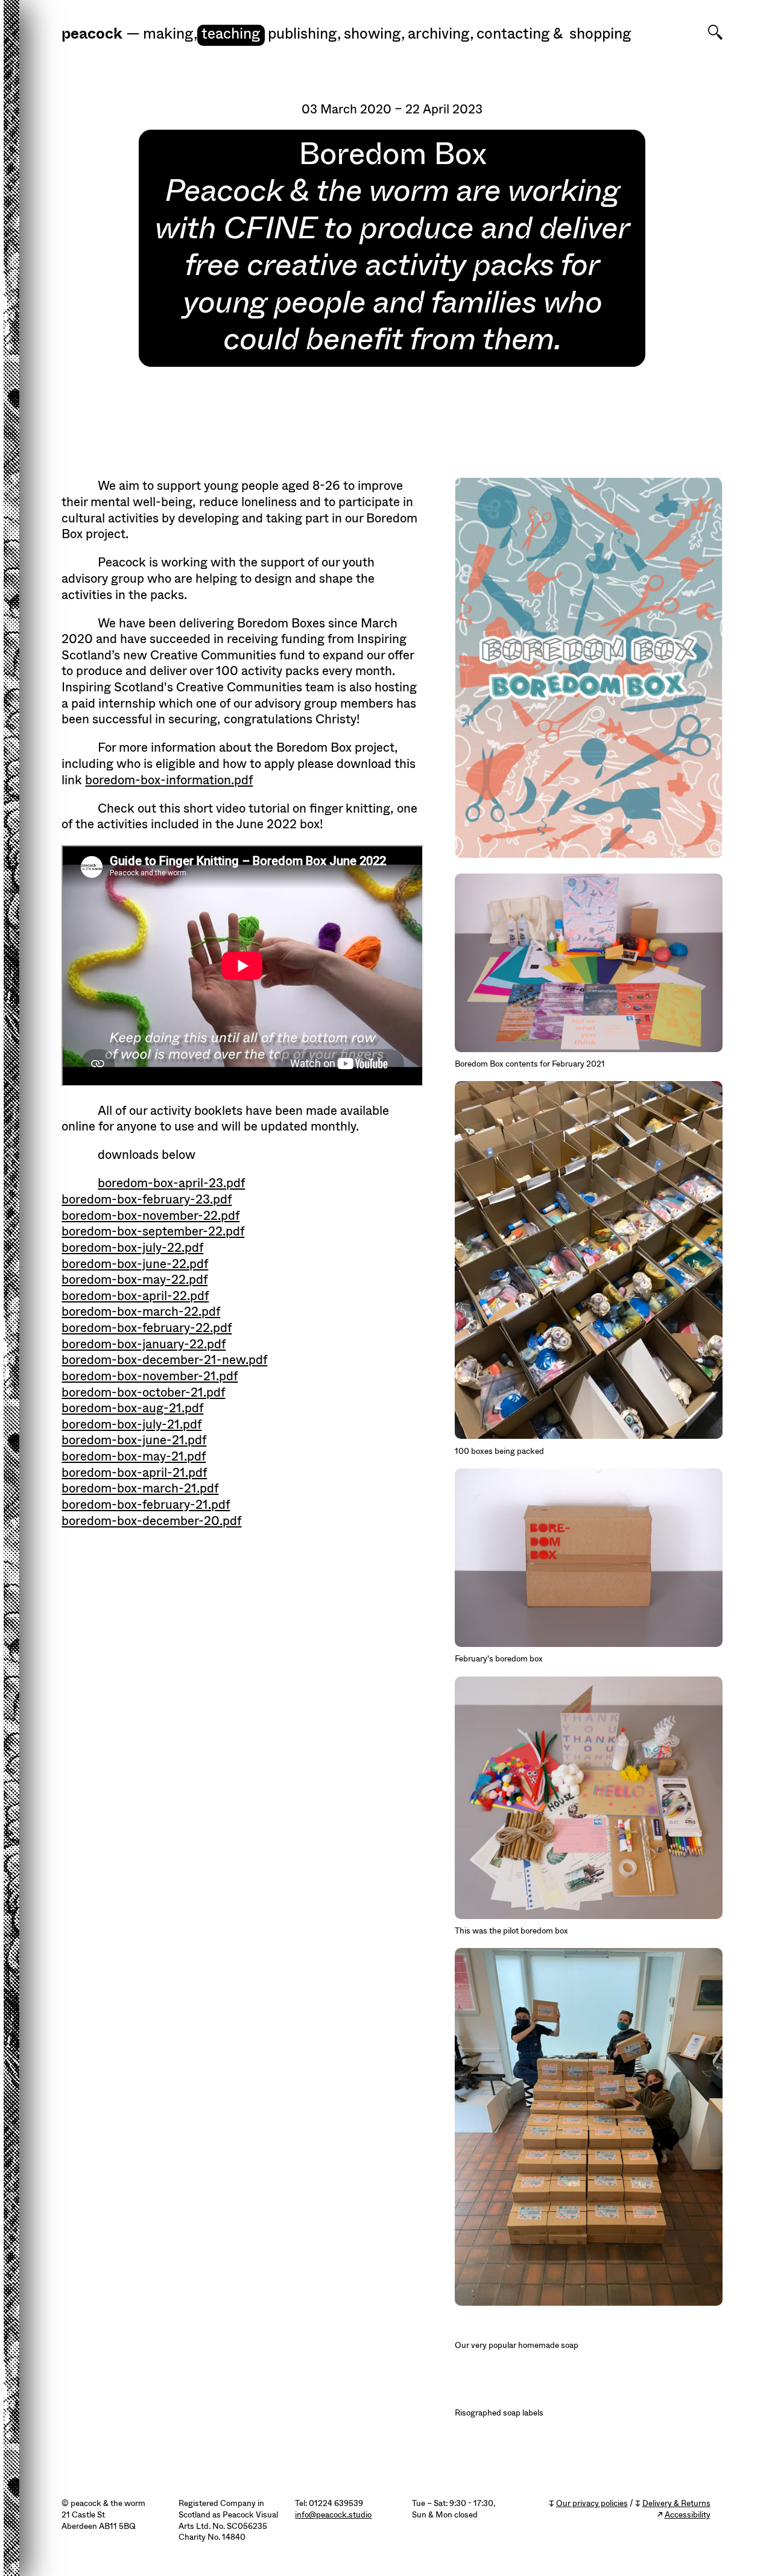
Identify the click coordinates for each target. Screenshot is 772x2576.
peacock (92, 34)
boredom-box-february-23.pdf (147, 1199)
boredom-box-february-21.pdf (146, 1505)
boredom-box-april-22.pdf (135, 1296)
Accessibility (688, 2515)
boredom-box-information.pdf (169, 780)
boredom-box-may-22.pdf (134, 1280)
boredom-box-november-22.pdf (150, 1216)
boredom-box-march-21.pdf (140, 1488)
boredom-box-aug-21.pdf (132, 1408)
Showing (375, 34)
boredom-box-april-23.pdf (171, 1183)
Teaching (231, 34)
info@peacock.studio (333, 2515)
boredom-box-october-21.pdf (143, 1392)
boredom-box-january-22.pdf (144, 1344)
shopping (600, 34)
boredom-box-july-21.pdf (131, 1424)
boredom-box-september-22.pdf (153, 1231)
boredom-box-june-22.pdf (135, 1264)
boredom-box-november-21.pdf (150, 1376)
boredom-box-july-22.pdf (132, 1248)
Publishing (305, 34)
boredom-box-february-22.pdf (147, 1328)
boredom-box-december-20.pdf (151, 1521)
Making (170, 34)
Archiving (441, 34)
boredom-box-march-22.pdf (141, 1312)
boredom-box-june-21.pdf (134, 1440)
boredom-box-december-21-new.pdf (164, 1360)
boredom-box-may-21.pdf (134, 1456)
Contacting (513, 34)
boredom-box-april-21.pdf (134, 1473)
